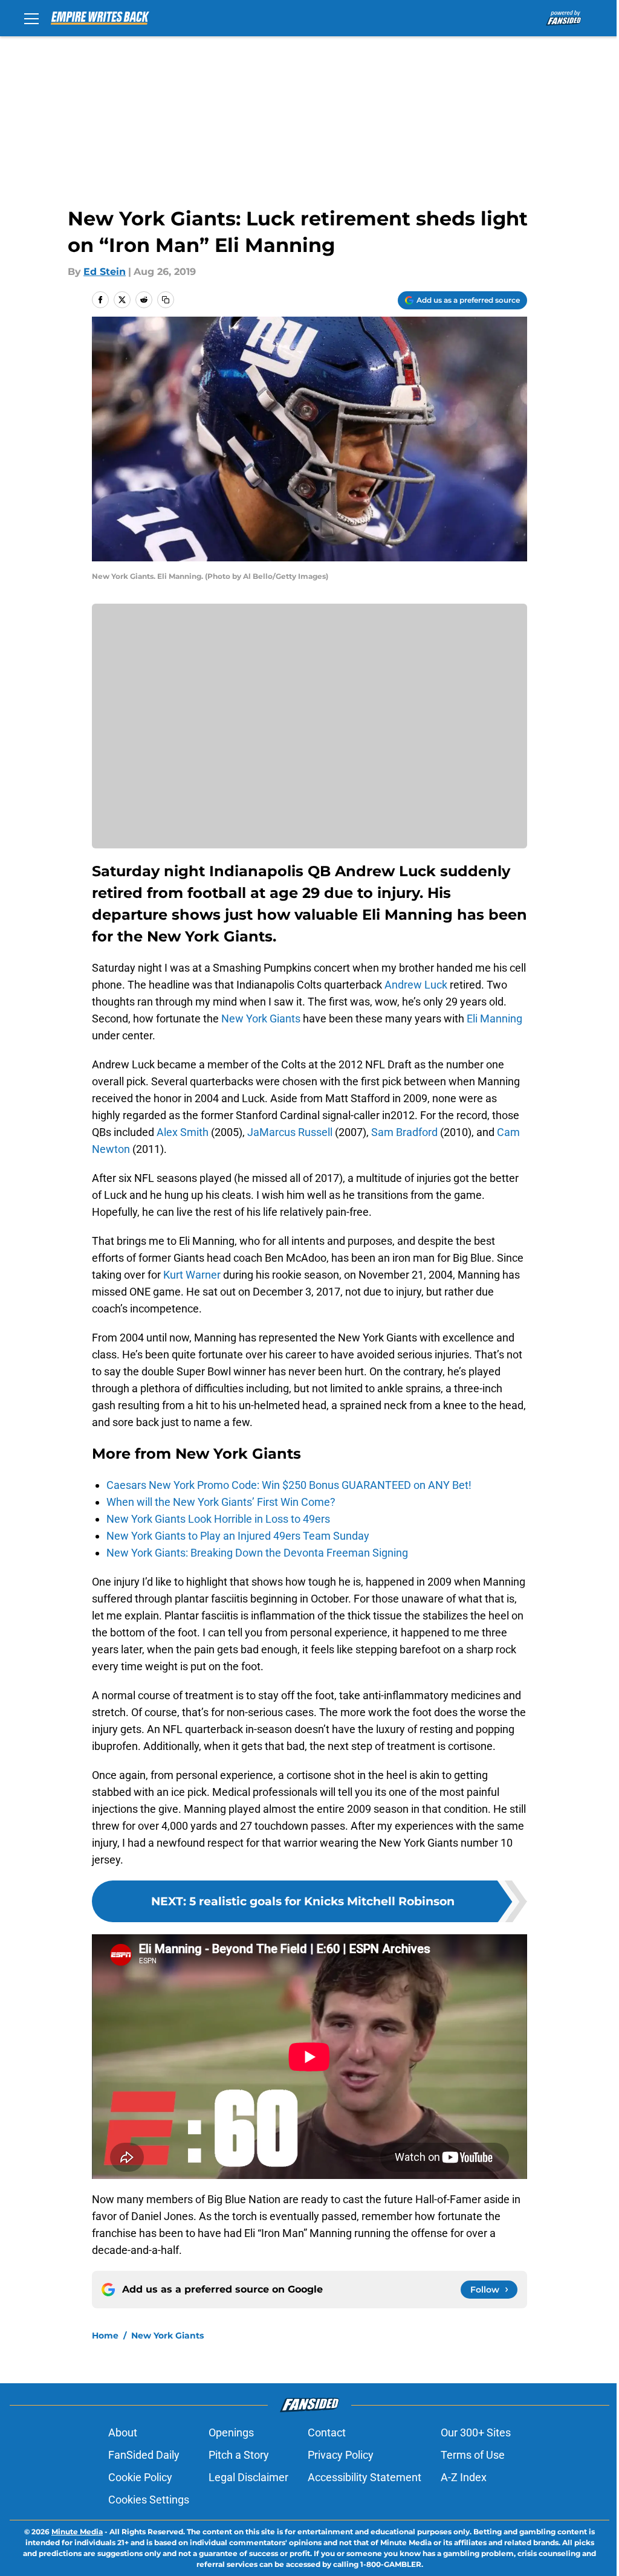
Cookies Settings (149, 2500)
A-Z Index (464, 2477)
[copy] (166, 300)
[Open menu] (31, 18)
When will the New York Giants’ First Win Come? (221, 1502)
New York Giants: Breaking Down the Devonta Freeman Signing (257, 1553)
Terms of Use (473, 2455)
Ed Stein (105, 272)
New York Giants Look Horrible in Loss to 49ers (218, 1519)
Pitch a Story (239, 2455)
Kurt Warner (192, 1275)
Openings (231, 2432)
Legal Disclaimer (248, 2477)
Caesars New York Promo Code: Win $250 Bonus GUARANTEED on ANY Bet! (289, 1485)
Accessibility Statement (365, 2477)
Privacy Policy (341, 2455)
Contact (327, 2432)
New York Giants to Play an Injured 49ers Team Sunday (238, 1536)
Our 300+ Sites (476, 2432)
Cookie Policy (140, 2477)
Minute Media (77, 2532)
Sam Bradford (404, 1132)
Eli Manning (494, 1018)
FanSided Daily (144, 2455)
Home (105, 2336)
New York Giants (261, 1018)
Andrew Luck (416, 985)
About (123, 2432)
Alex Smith (183, 1132)
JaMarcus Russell (290, 1132)
